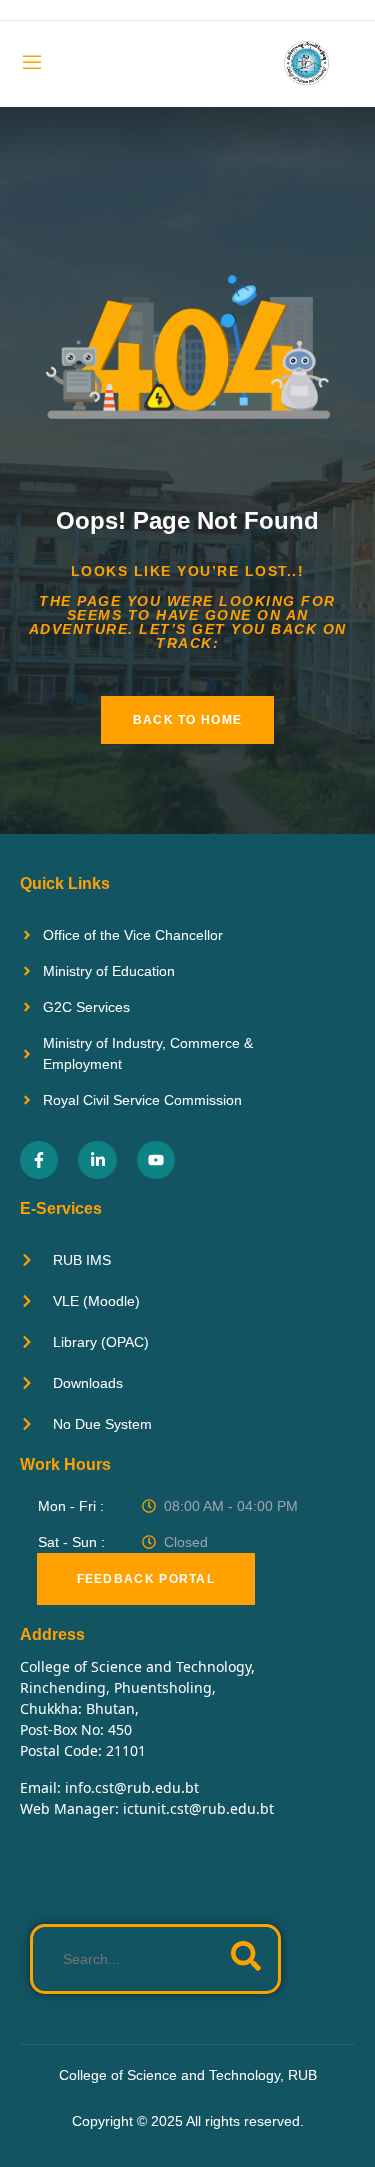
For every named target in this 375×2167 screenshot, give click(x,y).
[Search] (246, 1959)
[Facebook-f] (39, 1160)
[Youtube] (156, 1160)
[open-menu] (32, 64)
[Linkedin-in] (97, 1160)
